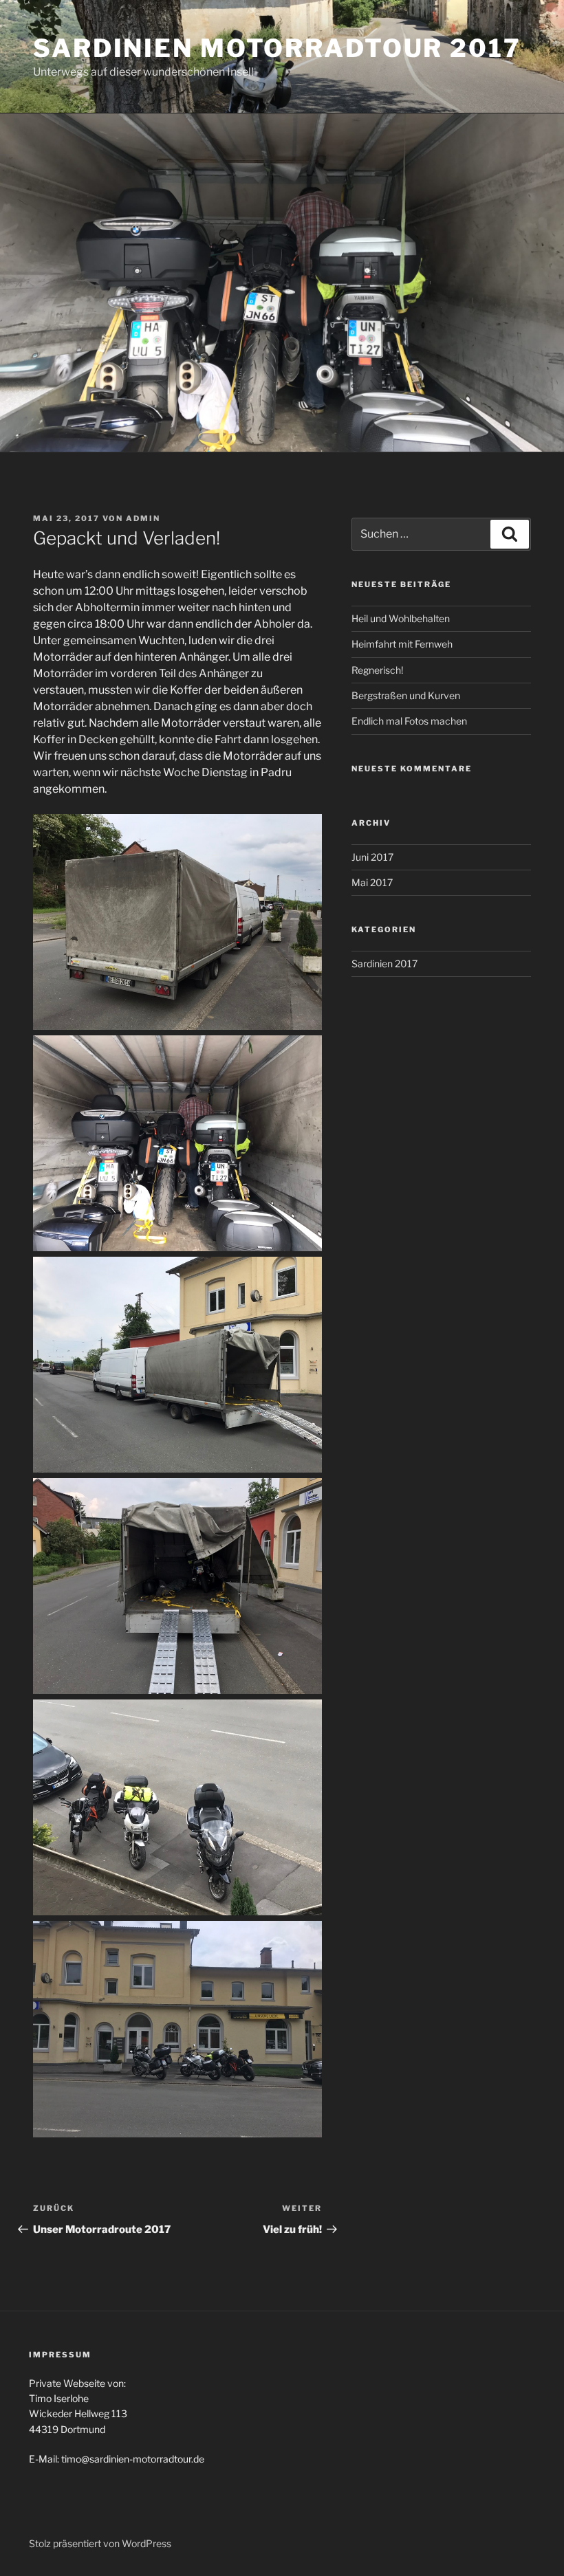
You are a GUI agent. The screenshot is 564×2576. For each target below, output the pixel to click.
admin (143, 518)
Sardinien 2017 (384, 964)
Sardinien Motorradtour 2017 (277, 48)
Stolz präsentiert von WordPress (100, 2543)
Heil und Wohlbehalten (401, 618)
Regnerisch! (377, 670)
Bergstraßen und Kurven (406, 695)
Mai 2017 (372, 882)
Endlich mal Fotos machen (409, 721)
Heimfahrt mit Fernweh (402, 644)
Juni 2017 (372, 857)
